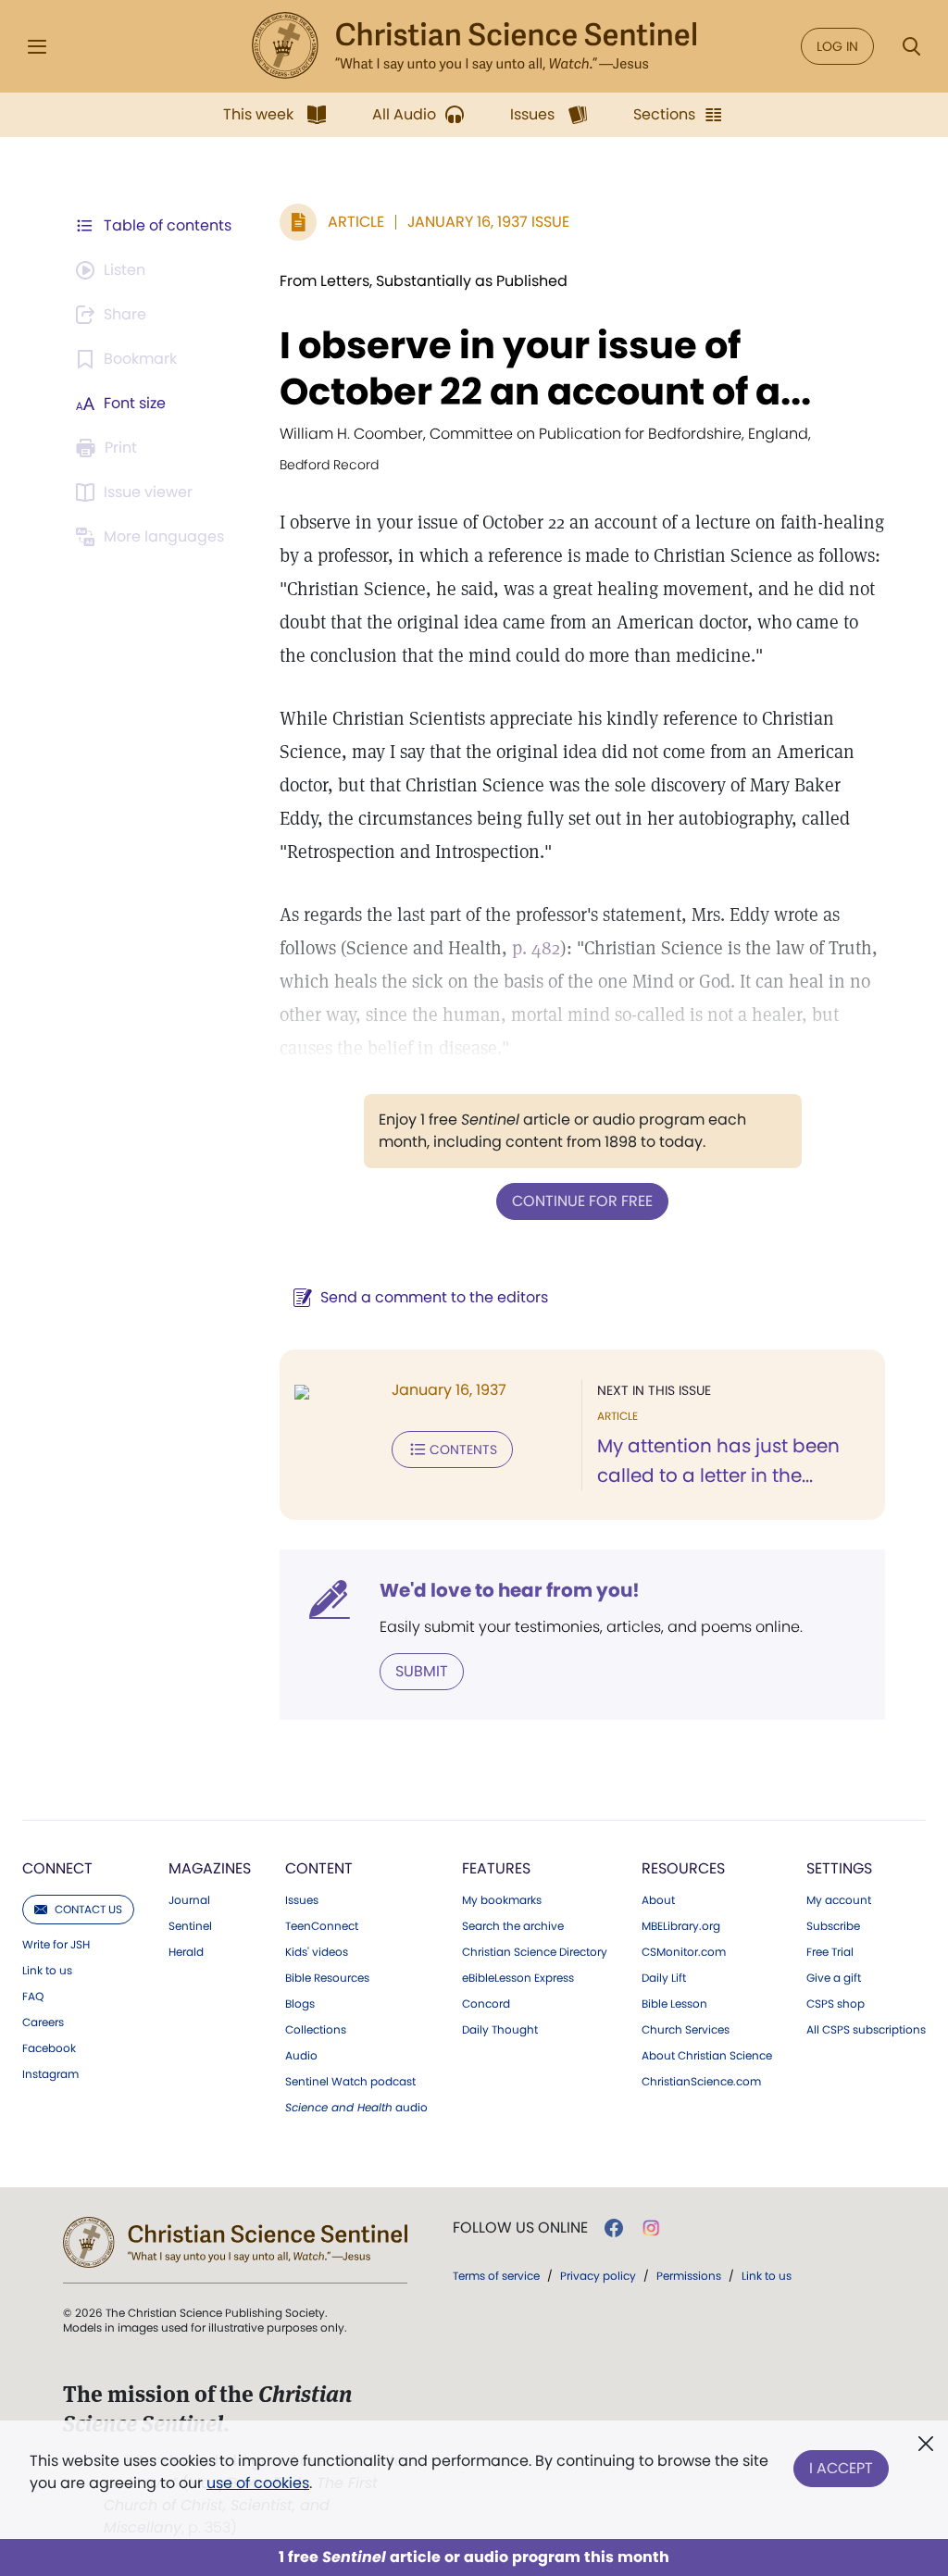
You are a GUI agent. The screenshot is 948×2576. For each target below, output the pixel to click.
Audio (301, 2056)
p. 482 (536, 948)
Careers (43, 2022)
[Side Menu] (37, 47)
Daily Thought (500, 2030)
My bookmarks (502, 1900)
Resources (683, 1868)
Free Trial (830, 1952)
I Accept (841, 2468)
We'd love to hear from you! (510, 1590)
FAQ (33, 1997)
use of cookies (258, 2483)
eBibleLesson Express (518, 1978)
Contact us (88, 1909)
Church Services (686, 2030)
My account (839, 1900)
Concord (486, 2004)
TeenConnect (322, 1926)
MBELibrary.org (681, 1926)
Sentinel (190, 1926)
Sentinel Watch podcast (350, 2082)
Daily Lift (664, 1978)
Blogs (300, 2004)
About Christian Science (707, 2056)
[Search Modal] (911, 47)
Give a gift (834, 1978)
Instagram (50, 2074)
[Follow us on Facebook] (614, 2228)
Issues (302, 1900)
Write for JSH (56, 1945)
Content (319, 1868)
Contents (463, 1450)
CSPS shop (836, 2004)
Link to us (47, 1971)
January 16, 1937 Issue (488, 222)
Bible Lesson (674, 2004)
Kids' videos (317, 1952)
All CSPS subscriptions (866, 2030)
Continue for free (582, 1201)
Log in (837, 46)
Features (496, 1868)
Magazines (210, 1868)
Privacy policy (598, 2276)
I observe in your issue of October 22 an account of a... (545, 368)
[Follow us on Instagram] (651, 2228)
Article (356, 222)
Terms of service (496, 2276)
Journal (189, 1900)
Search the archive (513, 1926)
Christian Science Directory (535, 1952)
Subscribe (833, 1926)
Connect (57, 1868)
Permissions (689, 2276)
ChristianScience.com (701, 2082)
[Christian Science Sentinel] (474, 46)
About (658, 1900)
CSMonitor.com (684, 1952)
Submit (422, 1671)
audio (356, 2108)
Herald (186, 1952)
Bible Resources (327, 1978)
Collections (316, 2030)
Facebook (49, 2048)
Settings (839, 1868)
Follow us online (520, 2228)
